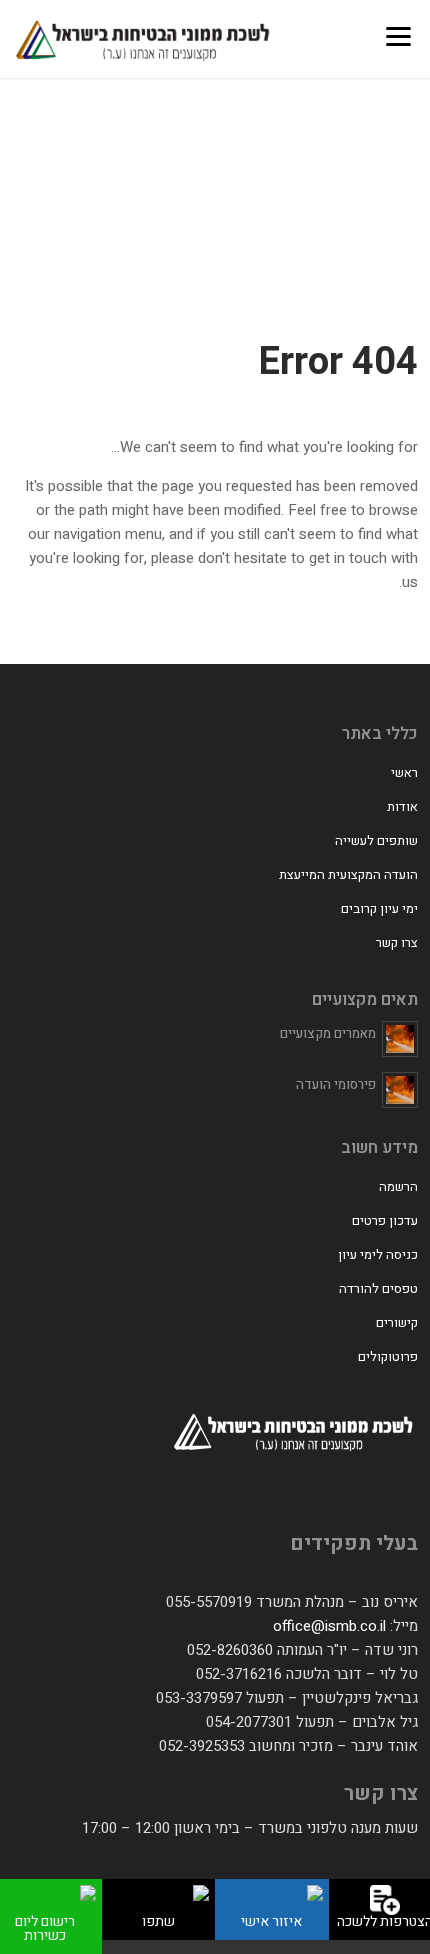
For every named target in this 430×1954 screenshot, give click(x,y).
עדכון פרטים (385, 1220)
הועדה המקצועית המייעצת (348, 874)
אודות (402, 806)
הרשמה (398, 1186)
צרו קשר (397, 942)
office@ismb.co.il (329, 1626)
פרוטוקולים (388, 1356)
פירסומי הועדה (336, 1084)
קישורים (397, 1322)
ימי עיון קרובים (379, 908)
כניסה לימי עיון (378, 1254)
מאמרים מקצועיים (328, 1033)
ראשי (404, 772)
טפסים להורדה (378, 1288)
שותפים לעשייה (376, 840)
